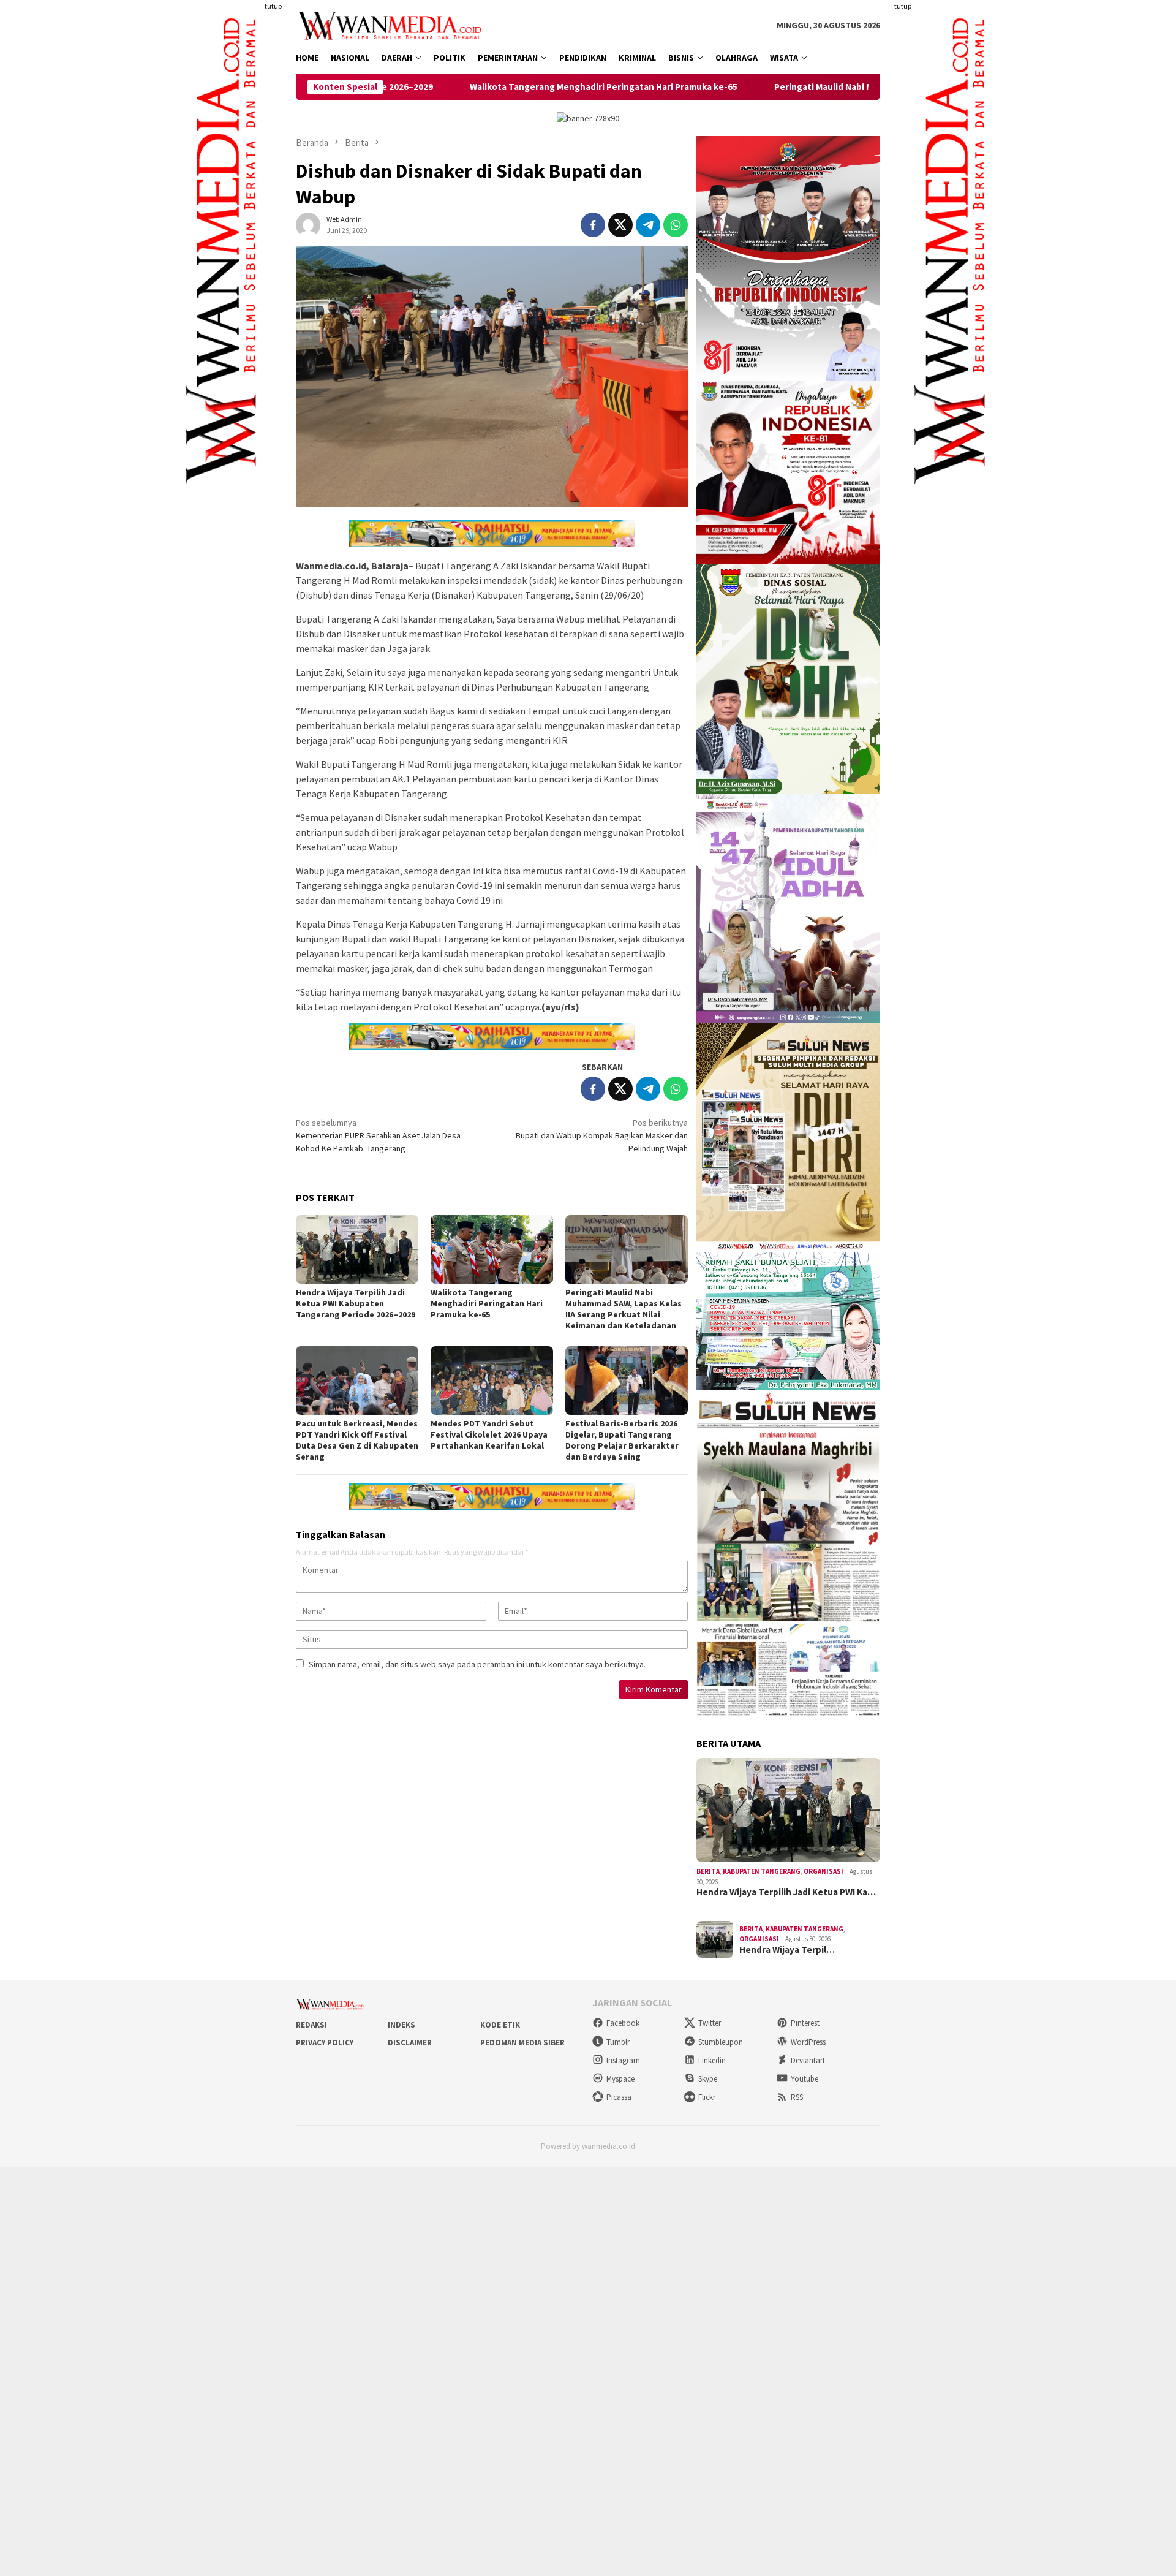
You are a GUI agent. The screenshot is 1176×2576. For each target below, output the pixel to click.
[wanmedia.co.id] (392, 25)
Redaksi (311, 2025)
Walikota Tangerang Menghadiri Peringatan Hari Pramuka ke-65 (462, 87)
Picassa (619, 2097)
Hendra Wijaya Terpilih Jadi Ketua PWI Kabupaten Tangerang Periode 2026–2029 (356, 1303)
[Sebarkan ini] (593, 225)
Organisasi (824, 1871)
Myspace (620, 2079)
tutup (273, 6)
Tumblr (618, 2042)
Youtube (805, 2079)
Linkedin (712, 2060)
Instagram (623, 2060)
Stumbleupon (721, 2042)
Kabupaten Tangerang (762, 1871)
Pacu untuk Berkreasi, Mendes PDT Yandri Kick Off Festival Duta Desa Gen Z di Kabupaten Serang (357, 1440)
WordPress (808, 2042)
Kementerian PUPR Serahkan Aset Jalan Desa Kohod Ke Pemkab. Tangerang (378, 1135)
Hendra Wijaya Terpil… (787, 1950)
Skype (708, 2079)
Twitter (710, 2023)
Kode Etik (500, 2025)
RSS (797, 2097)
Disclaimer (410, 2043)
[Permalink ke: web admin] (308, 224)
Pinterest (805, 2023)
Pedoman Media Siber (522, 2043)
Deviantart (808, 2060)
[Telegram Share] (648, 225)
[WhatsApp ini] (676, 225)
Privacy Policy (325, 2043)
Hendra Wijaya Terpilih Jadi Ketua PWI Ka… (786, 1892)
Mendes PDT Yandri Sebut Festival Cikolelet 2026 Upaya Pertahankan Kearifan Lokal (489, 1434)
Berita (708, 1871)
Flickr (707, 2097)
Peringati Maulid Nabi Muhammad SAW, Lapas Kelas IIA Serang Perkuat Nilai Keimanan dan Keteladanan (849, 87)
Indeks (401, 2025)
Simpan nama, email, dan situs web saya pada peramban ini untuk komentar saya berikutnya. (477, 1664)
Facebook (623, 2023)
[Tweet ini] (620, 225)
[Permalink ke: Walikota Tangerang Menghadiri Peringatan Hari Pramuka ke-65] (492, 1249)
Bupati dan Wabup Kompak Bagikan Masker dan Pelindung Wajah (602, 1135)
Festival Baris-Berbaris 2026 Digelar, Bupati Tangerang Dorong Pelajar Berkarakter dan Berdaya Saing (622, 1440)
